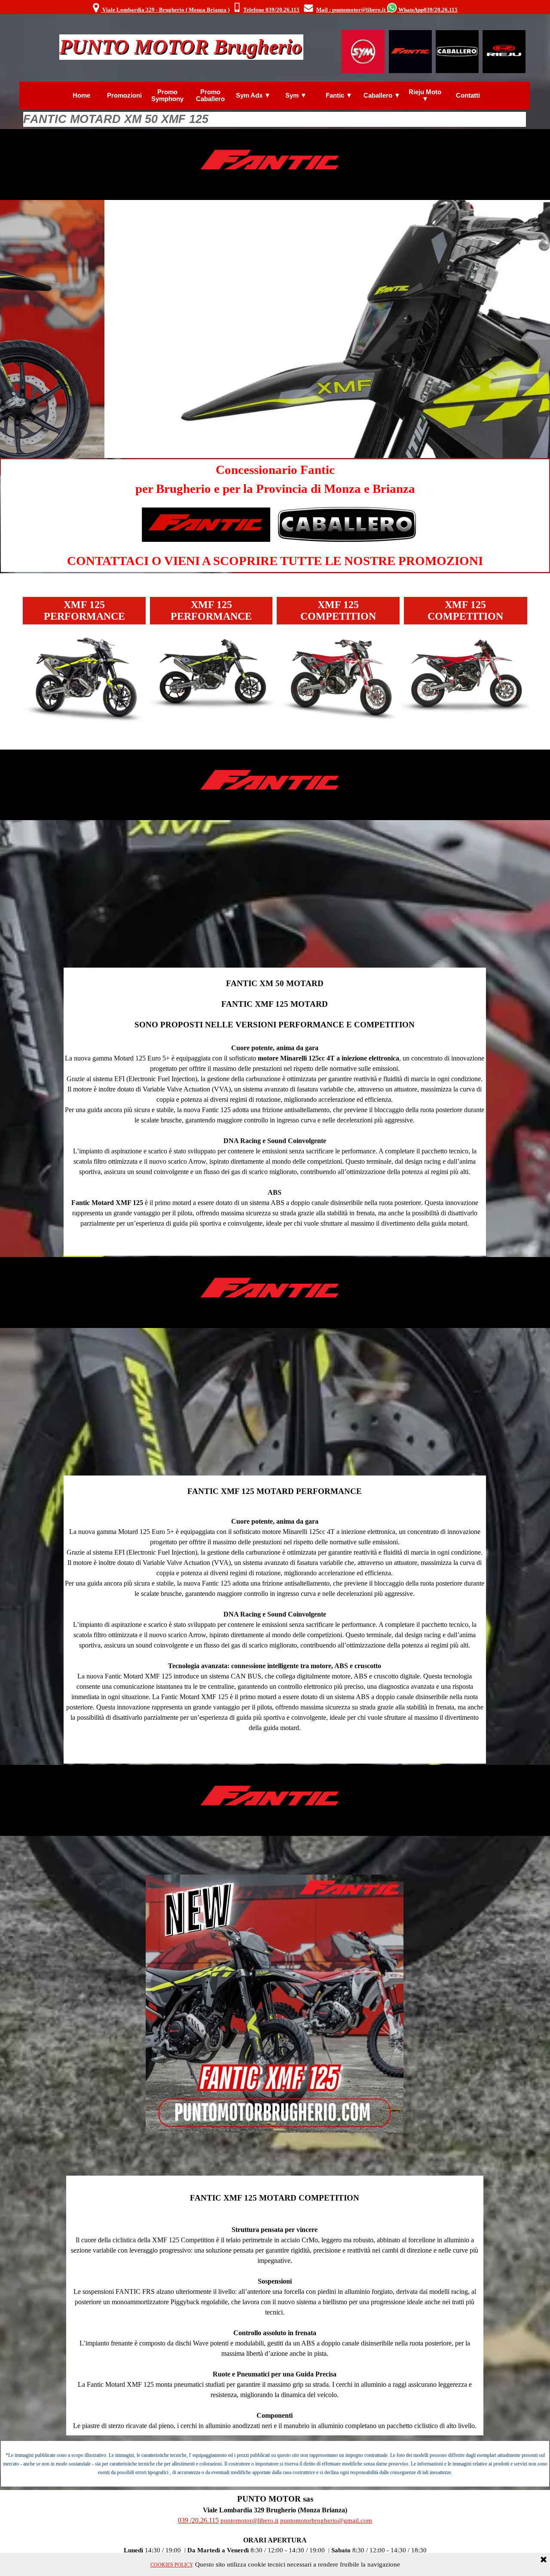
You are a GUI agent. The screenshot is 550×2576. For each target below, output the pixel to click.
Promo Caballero (210, 95)
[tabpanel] (274, 8)
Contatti (468, 95)
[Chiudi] (544, 2560)
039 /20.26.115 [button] (198, 2520)
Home (81, 95)
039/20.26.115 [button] (441, 10)
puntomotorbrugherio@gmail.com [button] (326, 2521)
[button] (237, 8)
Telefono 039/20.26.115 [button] (271, 10)
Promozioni (124, 95)
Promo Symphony (167, 95)
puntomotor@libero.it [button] (249, 2521)
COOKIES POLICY (171, 2565)
